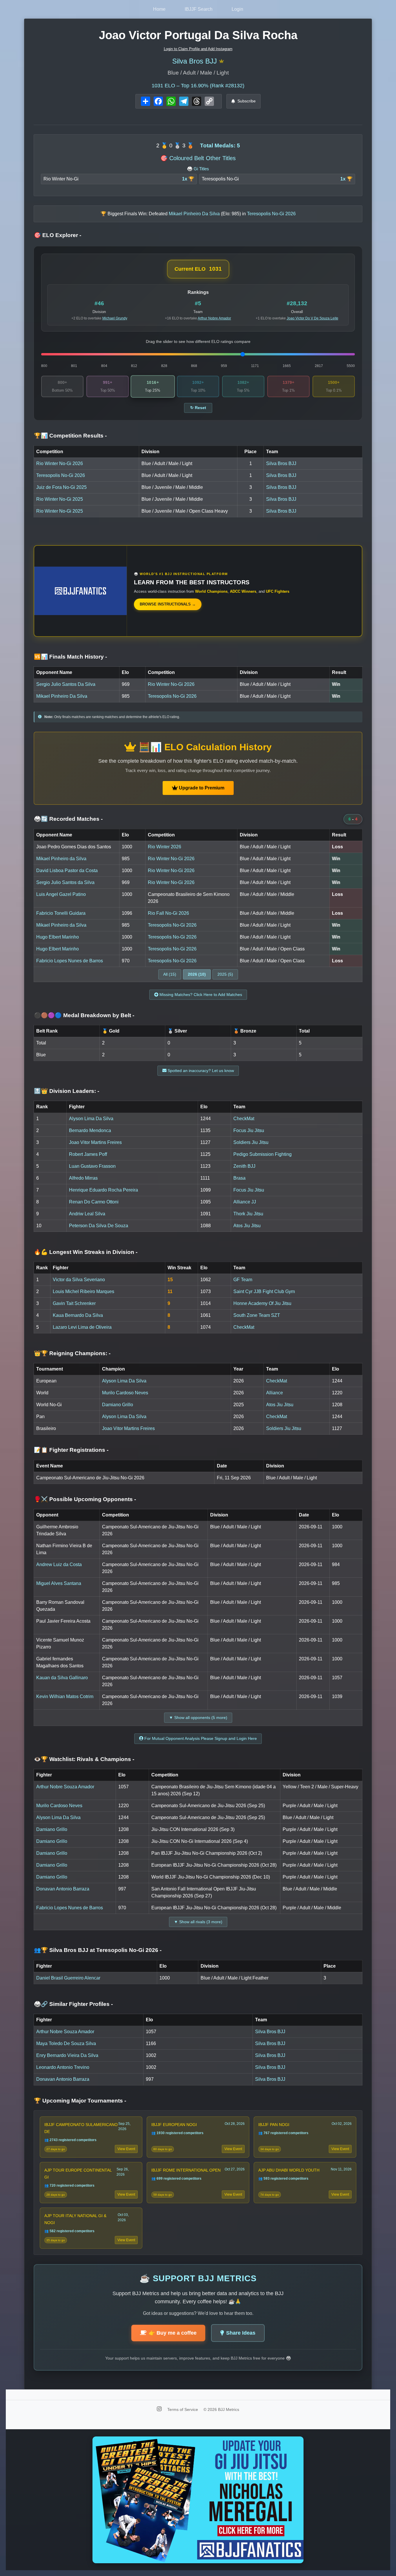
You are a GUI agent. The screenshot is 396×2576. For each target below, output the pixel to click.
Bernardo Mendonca (90, 1130)
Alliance (275, 1393)
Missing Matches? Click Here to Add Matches (200, 995)
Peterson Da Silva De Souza (99, 1226)
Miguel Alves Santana (59, 1583)
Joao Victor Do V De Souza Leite (313, 318)
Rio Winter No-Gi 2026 (60, 463)
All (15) (170, 974)
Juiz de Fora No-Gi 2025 (61, 487)
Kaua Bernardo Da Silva (78, 1315)
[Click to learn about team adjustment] (221, 61)
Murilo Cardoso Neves (125, 1393)
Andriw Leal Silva (87, 1214)
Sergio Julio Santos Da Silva (66, 684)
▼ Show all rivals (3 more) (198, 1922)
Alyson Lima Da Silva (91, 1119)
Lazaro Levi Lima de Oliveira (82, 1327)
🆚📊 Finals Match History (70, 657)
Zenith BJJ (244, 1166)
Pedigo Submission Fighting (263, 1154)
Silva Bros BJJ (195, 61)
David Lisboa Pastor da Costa (67, 871)
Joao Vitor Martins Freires (95, 1142)
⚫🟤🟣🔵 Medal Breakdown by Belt (84, 1015)
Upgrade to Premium (201, 788)
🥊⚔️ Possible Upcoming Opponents (85, 1499)
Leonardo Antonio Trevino (63, 2067)
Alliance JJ (245, 1202)
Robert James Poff (88, 1154)
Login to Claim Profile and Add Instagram (198, 49)
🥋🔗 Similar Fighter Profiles (73, 2004)
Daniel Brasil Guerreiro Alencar (68, 1978)
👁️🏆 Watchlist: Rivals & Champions (84, 1759)
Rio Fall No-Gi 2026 (168, 913)
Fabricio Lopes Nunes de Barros (70, 961)
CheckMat (244, 1119)
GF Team (243, 1280)
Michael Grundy (115, 318)
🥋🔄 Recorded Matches (68, 819)
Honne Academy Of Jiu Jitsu (262, 1303)
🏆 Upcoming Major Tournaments (80, 2101)
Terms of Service (183, 2409)
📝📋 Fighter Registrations (71, 1450)
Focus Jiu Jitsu (249, 1130)
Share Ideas (241, 2333)
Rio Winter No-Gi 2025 (60, 499)
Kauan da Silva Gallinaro (62, 1678)
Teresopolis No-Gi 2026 (61, 475)
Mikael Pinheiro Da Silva (62, 696)
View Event (126, 2149)
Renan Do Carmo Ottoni (94, 1202)
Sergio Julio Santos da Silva (65, 882)
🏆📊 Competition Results (70, 436)
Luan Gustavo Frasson (92, 1166)
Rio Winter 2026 (165, 847)
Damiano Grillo (118, 1405)
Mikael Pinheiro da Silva (61, 859)
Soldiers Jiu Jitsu (251, 1142)
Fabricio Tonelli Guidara (61, 913)
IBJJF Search (199, 9)
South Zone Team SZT (257, 1315)
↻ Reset (198, 408)
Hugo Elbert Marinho (58, 937)
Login (237, 9)
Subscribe (247, 101)
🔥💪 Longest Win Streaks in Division (86, 1252)
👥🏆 (98, 1950)
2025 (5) (225, 974)
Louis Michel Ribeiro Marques (83, 1291)
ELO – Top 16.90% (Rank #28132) (198, 86)
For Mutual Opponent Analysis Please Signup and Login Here (200, 1738)
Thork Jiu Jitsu (248, 1214)
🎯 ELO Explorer (58, 235)
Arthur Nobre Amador (214, 318)
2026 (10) (197, 974)
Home (159, 9)
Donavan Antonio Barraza (63, 1889)
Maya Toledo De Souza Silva (66, 2043)
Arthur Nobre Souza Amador (65, 1787)
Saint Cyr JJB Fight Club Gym (264, 1291)
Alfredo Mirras (83, 1178)
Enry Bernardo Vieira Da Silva (67, 2055)
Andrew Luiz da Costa (59, 1564)
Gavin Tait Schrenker (74, 1303)
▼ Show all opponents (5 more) (198, 1718)
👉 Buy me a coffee (173, 2333)
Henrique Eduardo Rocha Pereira (103, 1190)
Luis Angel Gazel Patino (61, 894)
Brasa (239, 1178)
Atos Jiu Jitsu (247, 1226)
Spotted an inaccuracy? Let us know (200, 1071)
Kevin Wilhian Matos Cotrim (65, 1696)
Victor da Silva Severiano (79, 1280)
